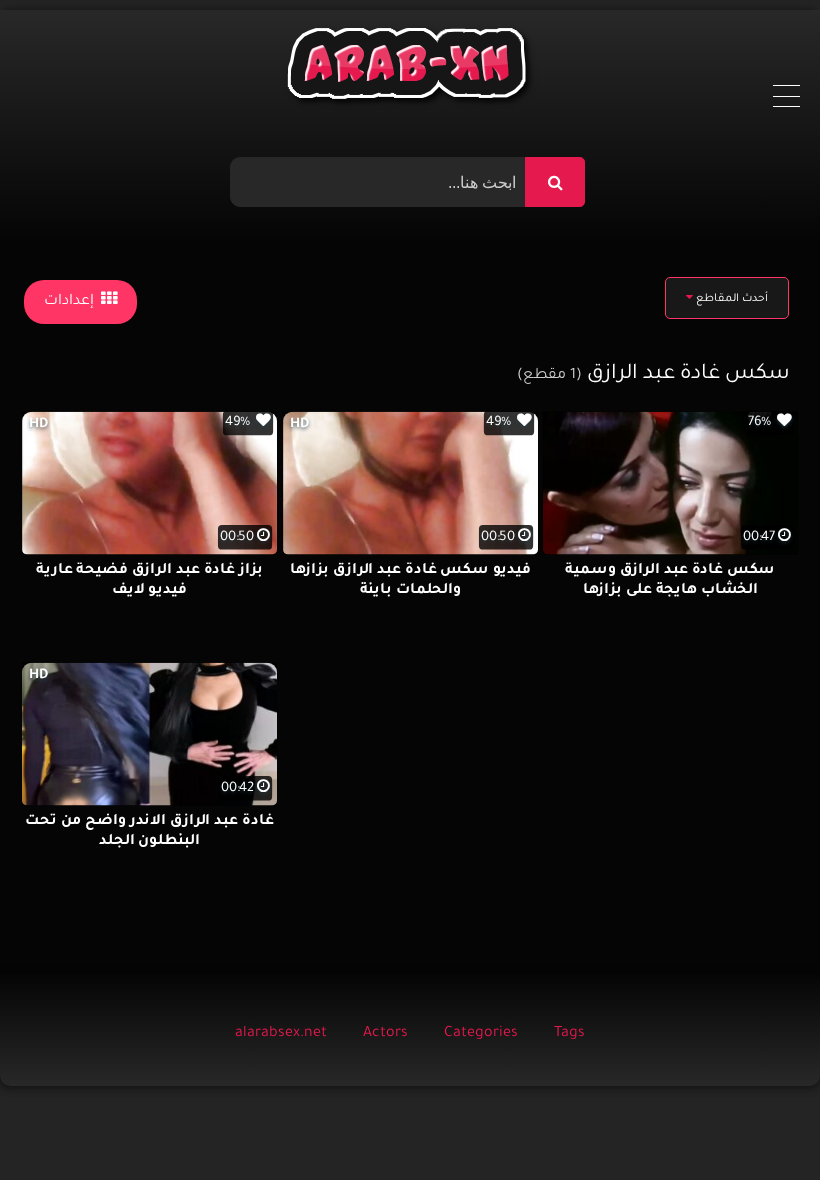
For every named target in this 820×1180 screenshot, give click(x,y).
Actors (385, 1034)
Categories (481, 1034)
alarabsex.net (281, 1034)
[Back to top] (756, 1120)
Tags (569, 1034)
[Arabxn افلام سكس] (410, 68)
